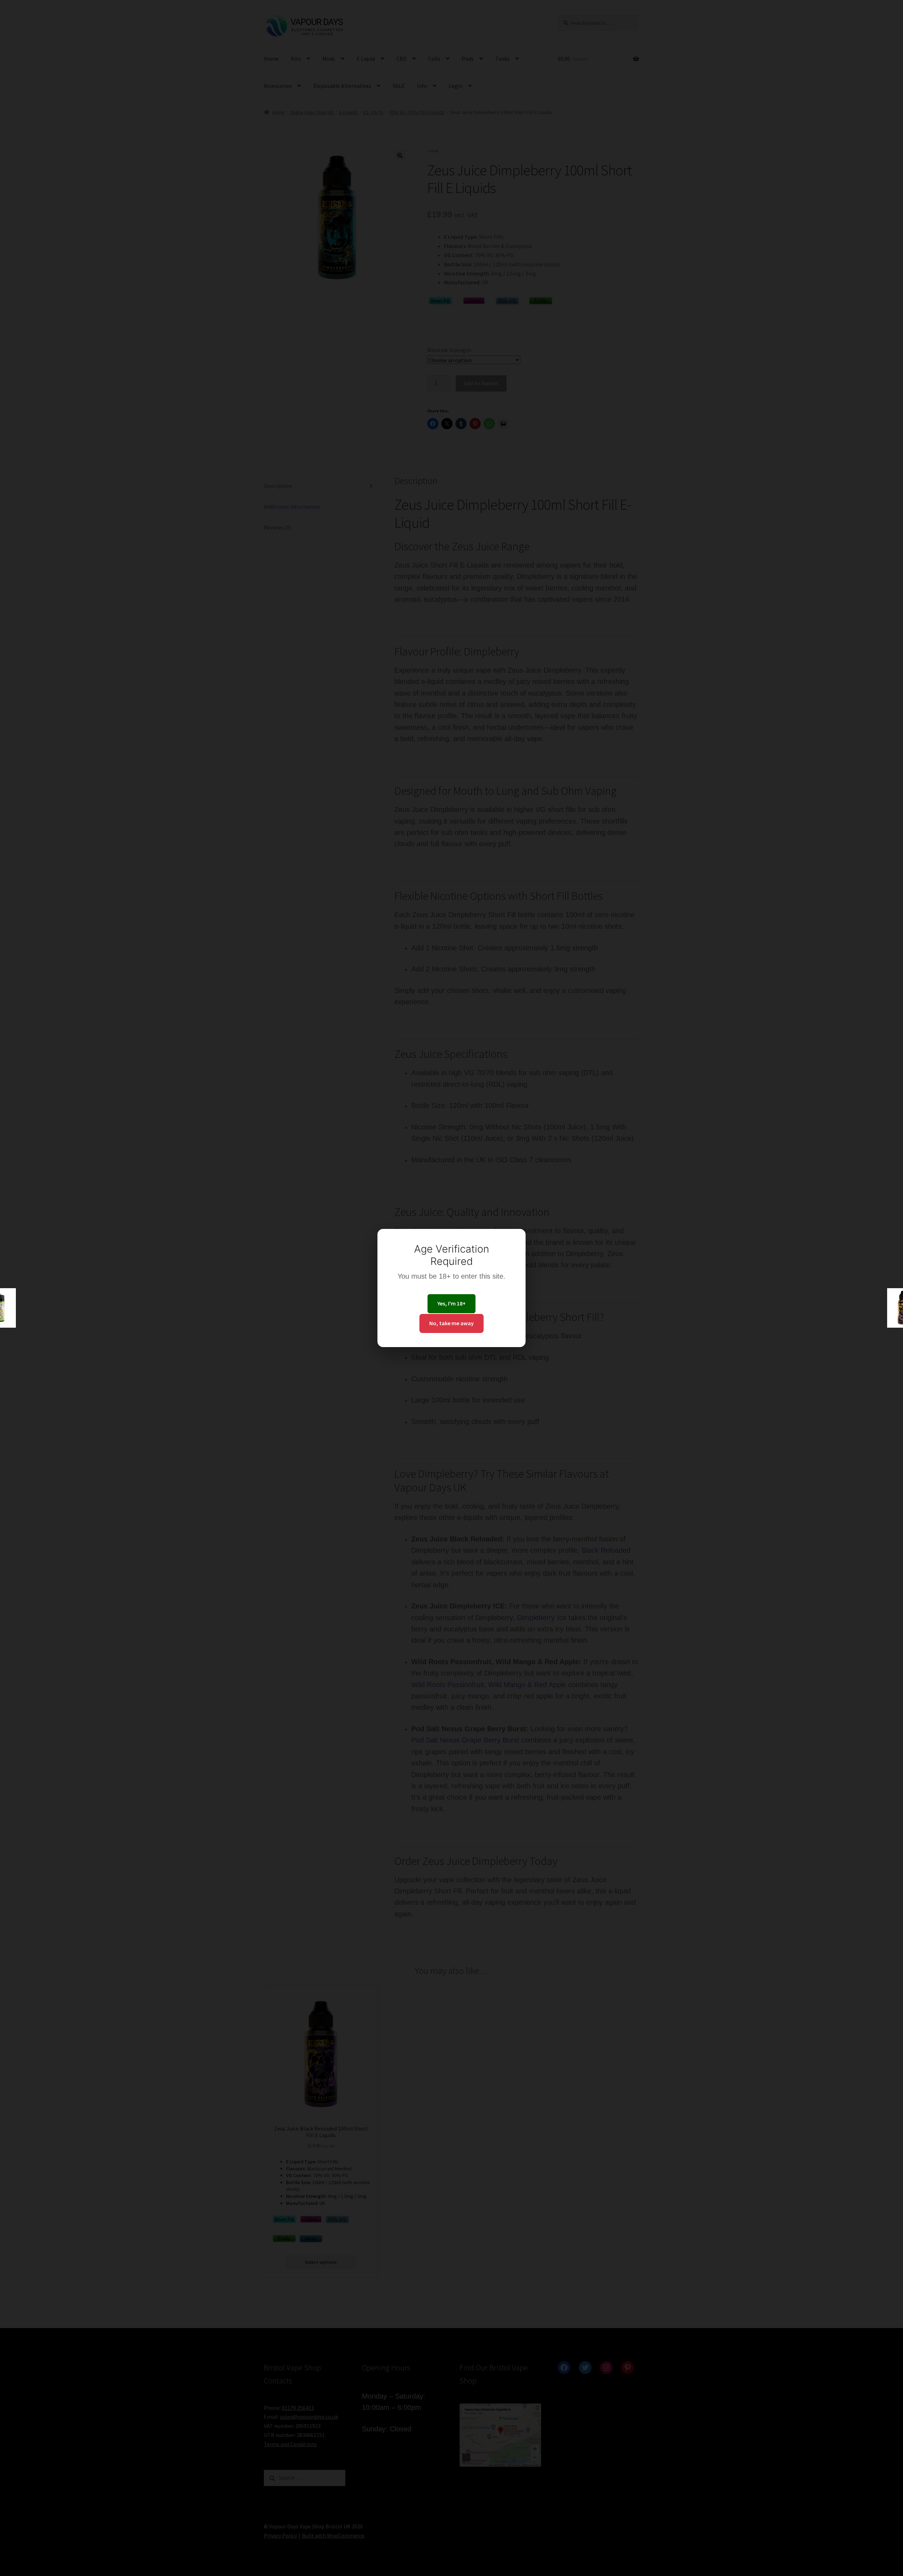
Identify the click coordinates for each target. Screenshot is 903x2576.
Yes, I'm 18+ (451, 1303)
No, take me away (451, 1323)
